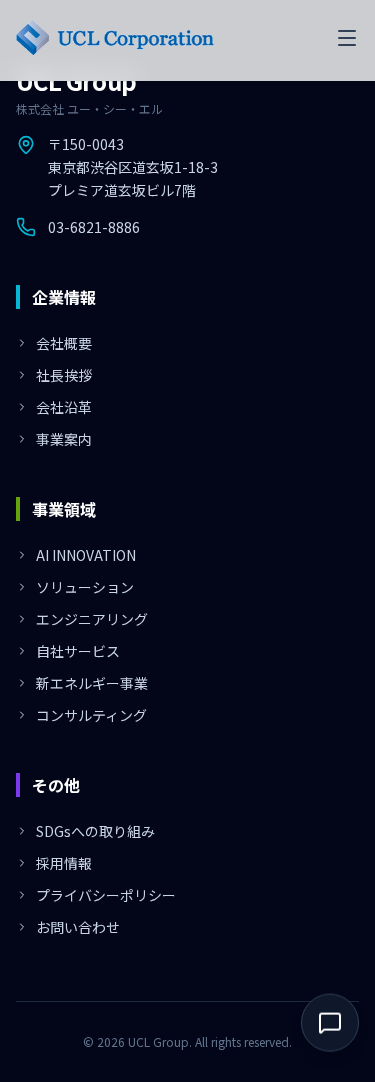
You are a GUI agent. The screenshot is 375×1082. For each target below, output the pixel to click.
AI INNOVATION (86, 555)
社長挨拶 (64, 375)
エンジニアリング (92, 619)
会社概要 (64, 343)
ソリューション (85, 587)
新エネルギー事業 (92, 683)
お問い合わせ (78, 927)
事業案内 (64, 439)
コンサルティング (91, 715)
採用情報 (64, 863)
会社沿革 (64, 407)
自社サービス (78, 651)
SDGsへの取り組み (95, 831)
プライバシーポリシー (106, 895)
